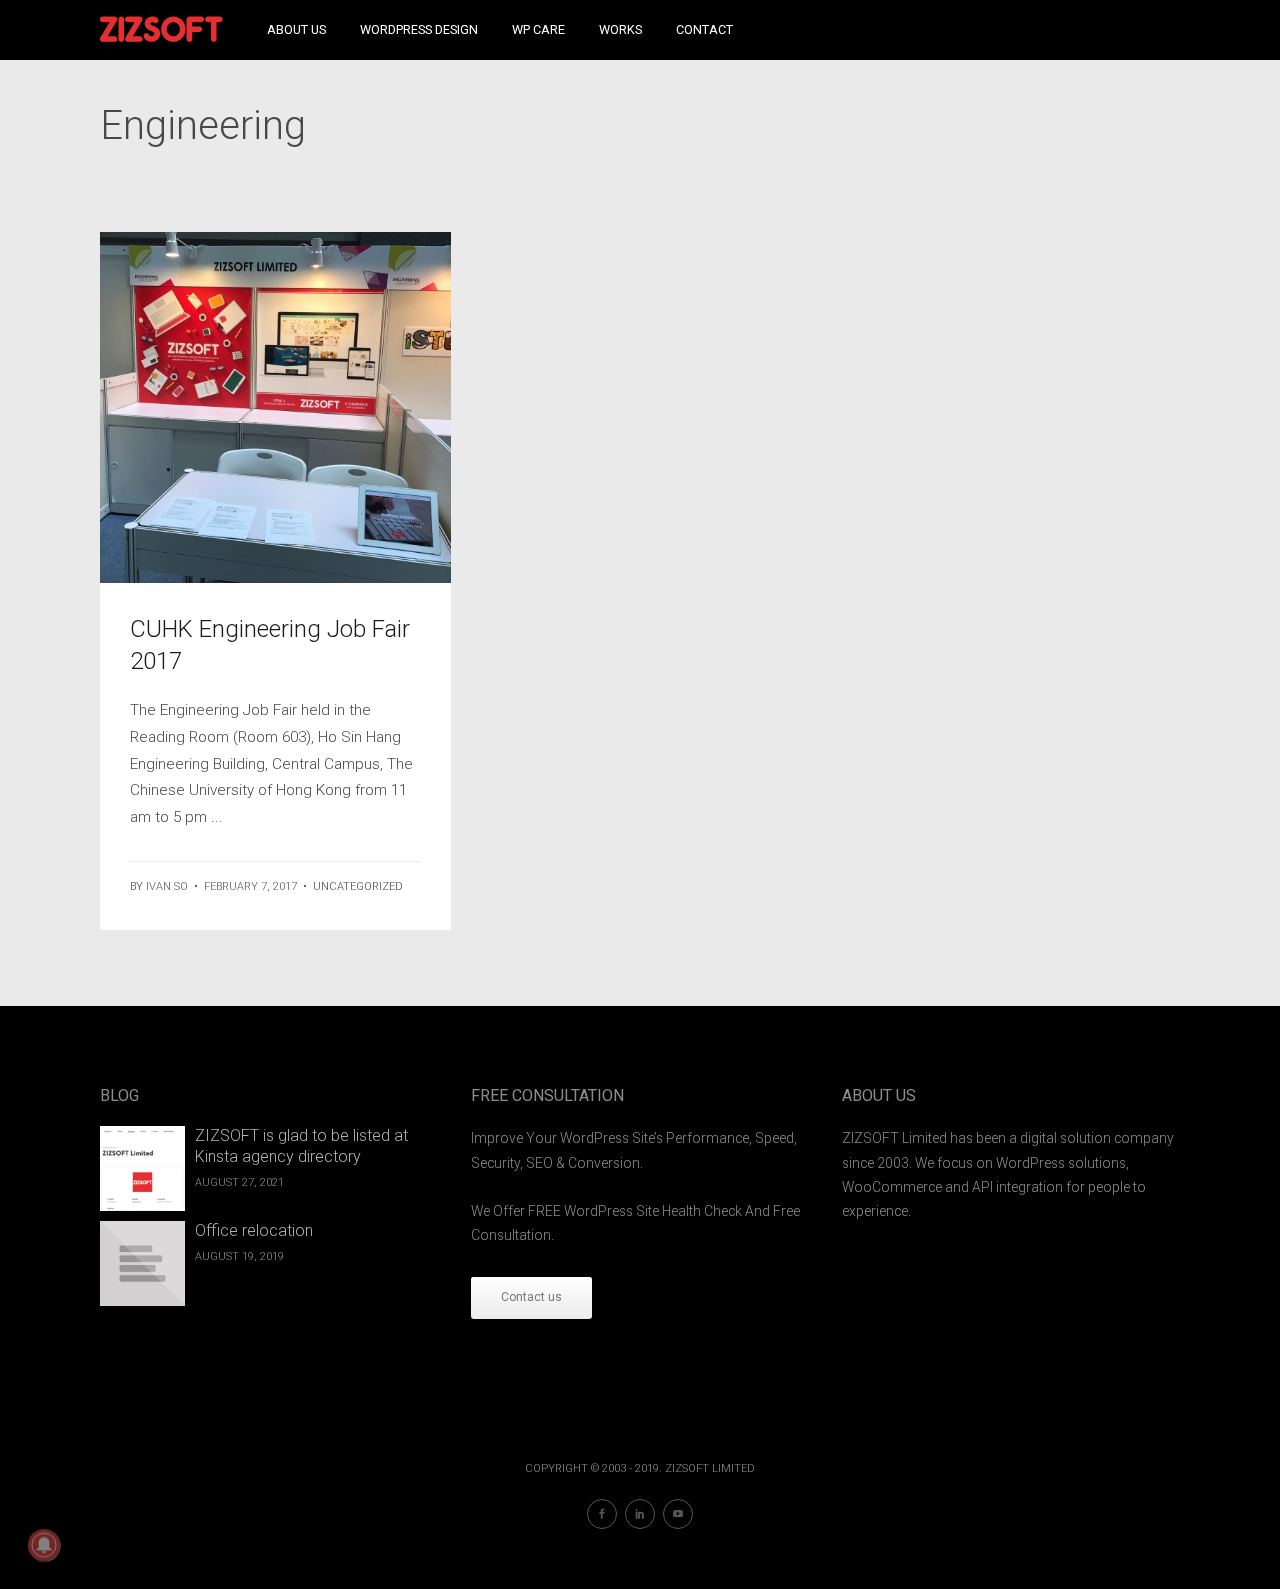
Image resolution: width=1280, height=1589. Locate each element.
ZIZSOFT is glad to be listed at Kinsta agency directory (301, 1146)
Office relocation (254, 1230)
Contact (704, 29)
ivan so (167, 886)
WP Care (538, 29)
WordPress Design (419, 29)
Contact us (531, 1297)
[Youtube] (678, 1514)
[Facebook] (602, 1514)
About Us (296, 29)
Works (620, 29)
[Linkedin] (640, 1514)
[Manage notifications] (44, 1545)
